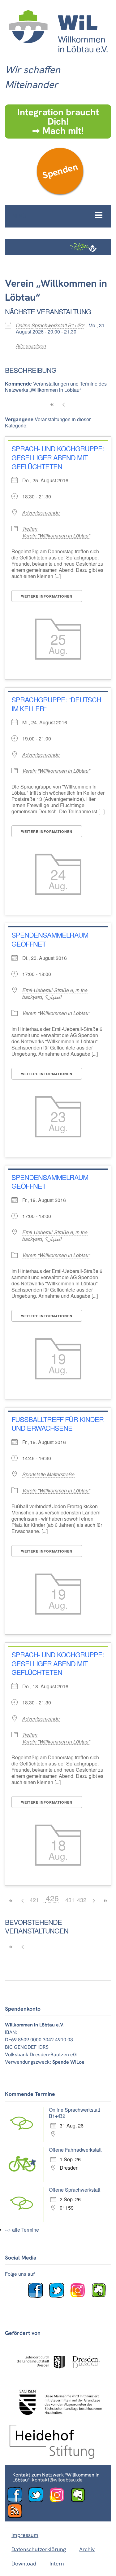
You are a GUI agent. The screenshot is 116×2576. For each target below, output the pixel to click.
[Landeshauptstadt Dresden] (58, 2378)
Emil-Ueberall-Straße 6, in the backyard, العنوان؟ (55, 994)
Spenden (60, 171)
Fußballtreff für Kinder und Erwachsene (58, 1424)
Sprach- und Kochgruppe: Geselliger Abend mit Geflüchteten (58, 457)
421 (34, 1900)
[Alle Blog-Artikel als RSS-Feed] (17, 2516)
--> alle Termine (22, 2230)
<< (52, 405)
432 (82, 1900)
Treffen (30, 529)
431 (70, 1900)
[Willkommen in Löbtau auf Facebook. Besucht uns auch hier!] (38, 2296)
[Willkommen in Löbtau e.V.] (58, 56)
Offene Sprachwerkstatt (75, 2190)
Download (24, 2563)
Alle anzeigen (31, 345)
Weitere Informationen (47, 596)
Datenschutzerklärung (39, 2549)
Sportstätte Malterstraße (48, 1474)
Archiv (87, 2549)
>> (105, 1901)
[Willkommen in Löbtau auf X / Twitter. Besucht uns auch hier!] (59, 2296)
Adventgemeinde (41, 513)
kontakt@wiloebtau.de (57, 2480)
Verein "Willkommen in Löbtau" (56, 535)
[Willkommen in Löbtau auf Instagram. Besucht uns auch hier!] (80, 2296)
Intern (57, 2563)
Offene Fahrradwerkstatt (75, 2150)
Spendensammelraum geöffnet (50, 939)
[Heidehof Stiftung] (52, 2457)
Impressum (25, 2535)
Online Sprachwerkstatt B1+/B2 (50, 325)
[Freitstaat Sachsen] (58, 2417)
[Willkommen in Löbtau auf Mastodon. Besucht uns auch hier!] (101, 2296)
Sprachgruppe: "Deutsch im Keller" (56, 704)
